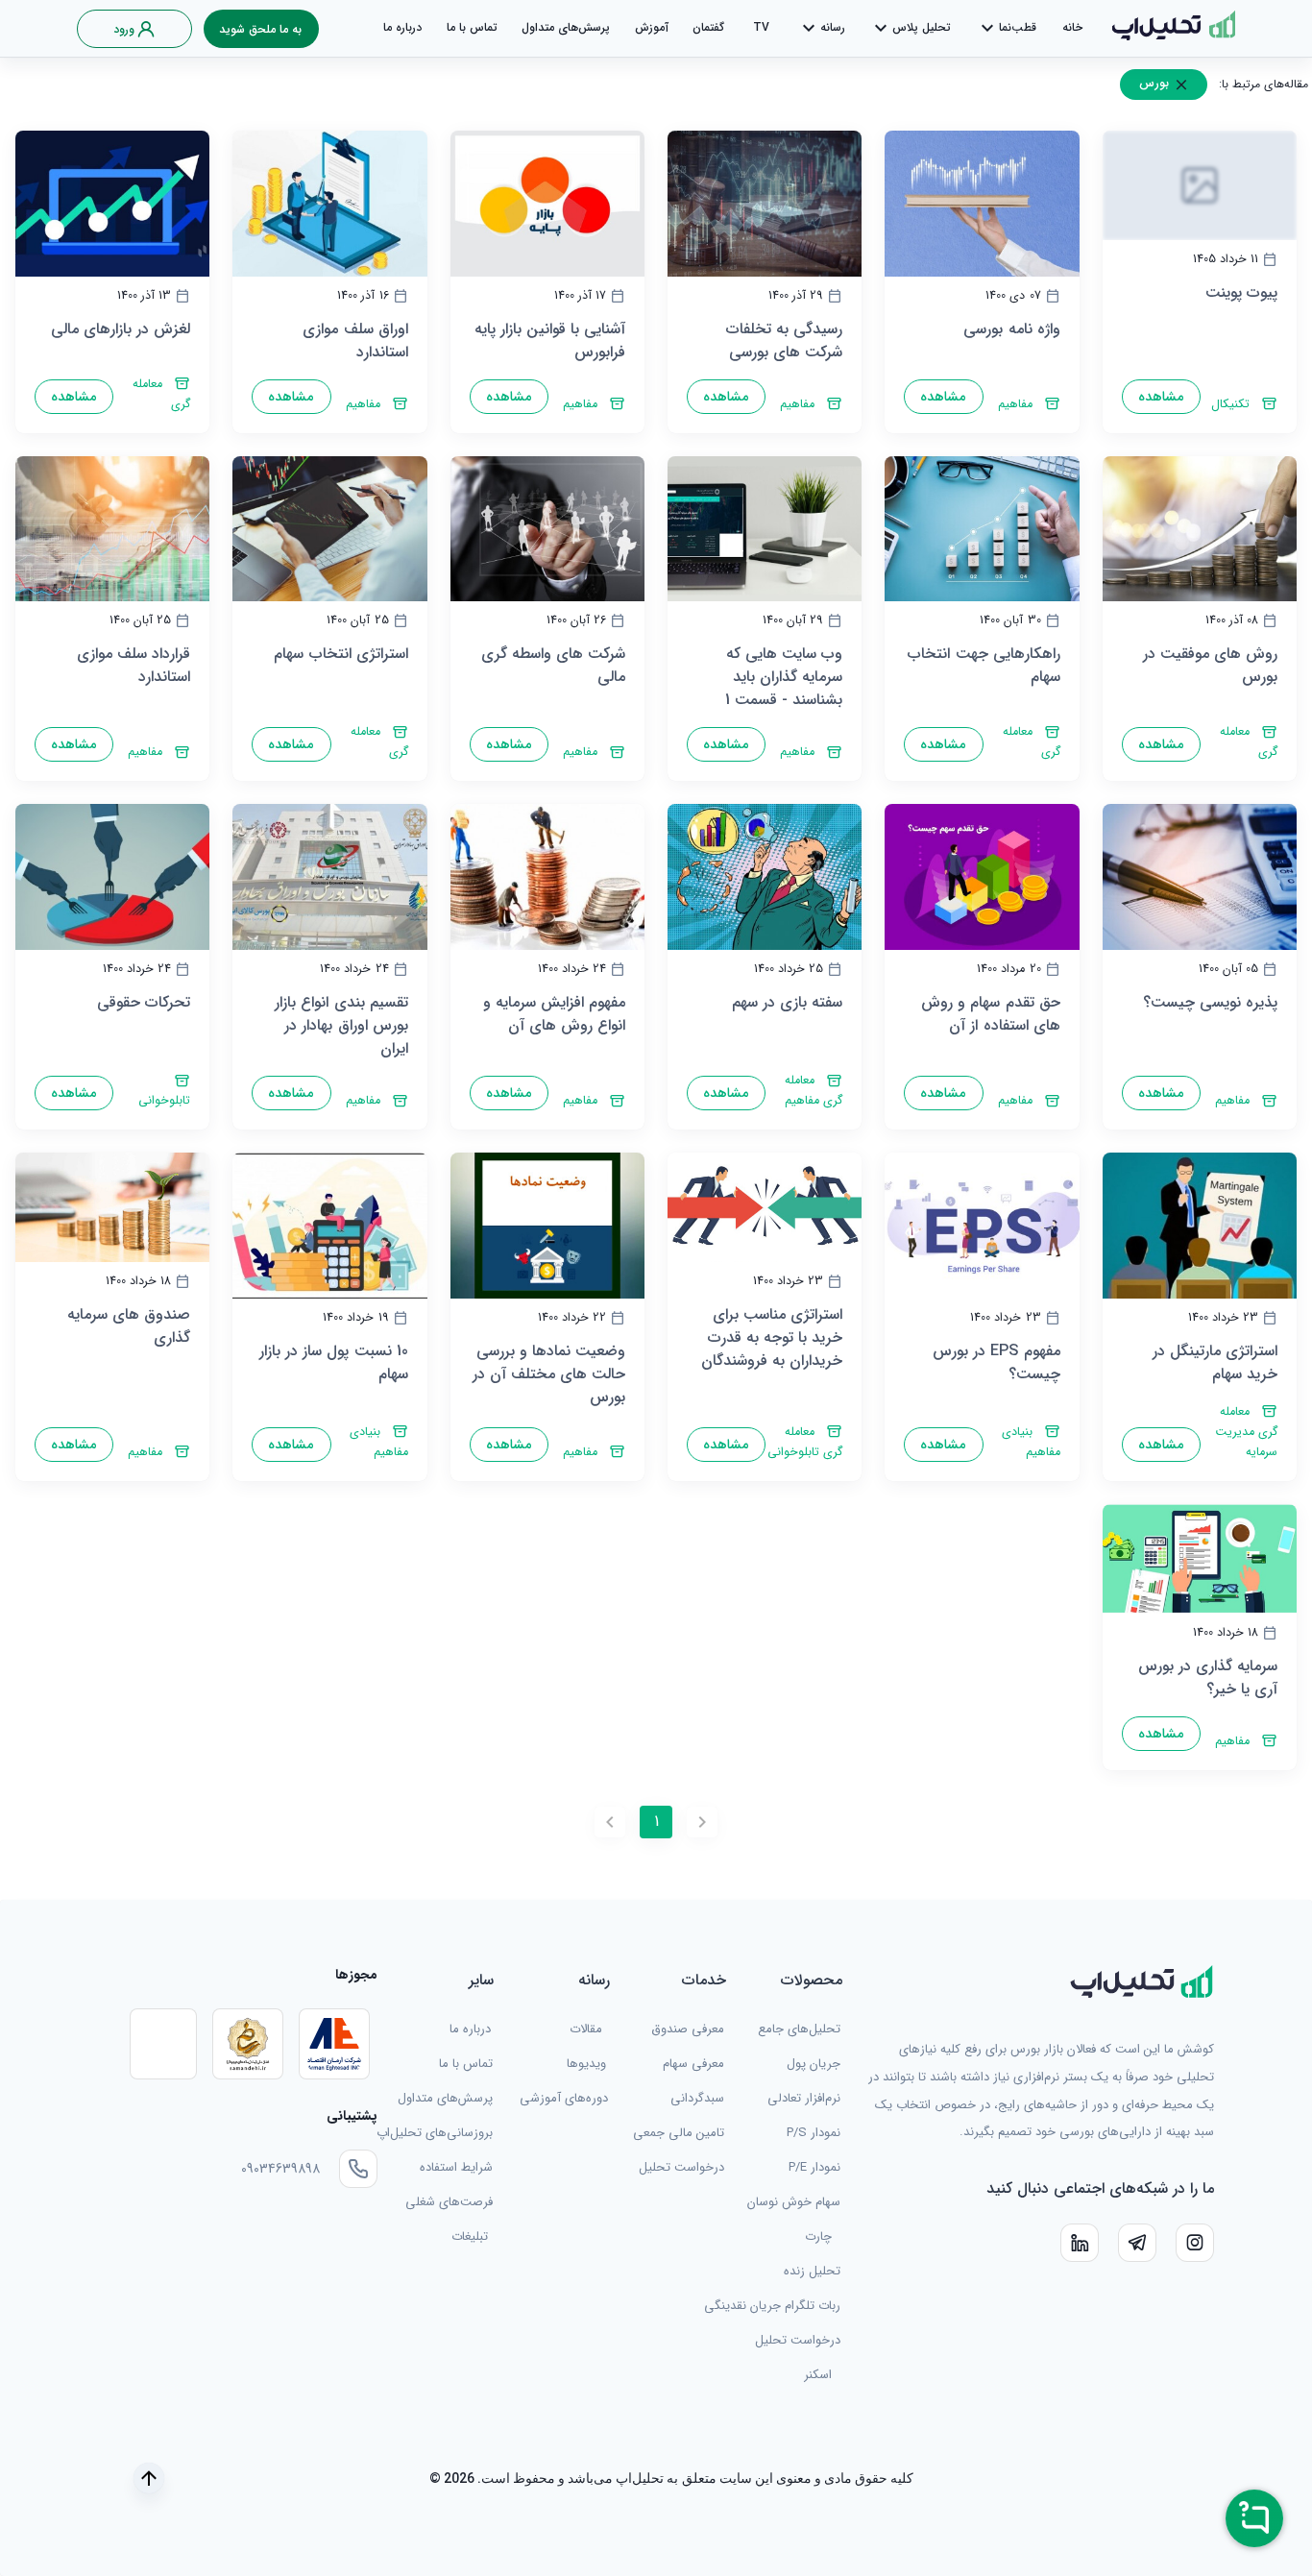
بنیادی (1017, 1432)
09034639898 (280, 2169)
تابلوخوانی (164, 1101)
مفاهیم (1015, 404)
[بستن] (1181, 85)
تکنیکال (1230, 404)
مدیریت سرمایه (1246, 1442)
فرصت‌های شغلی (449, 2202)
